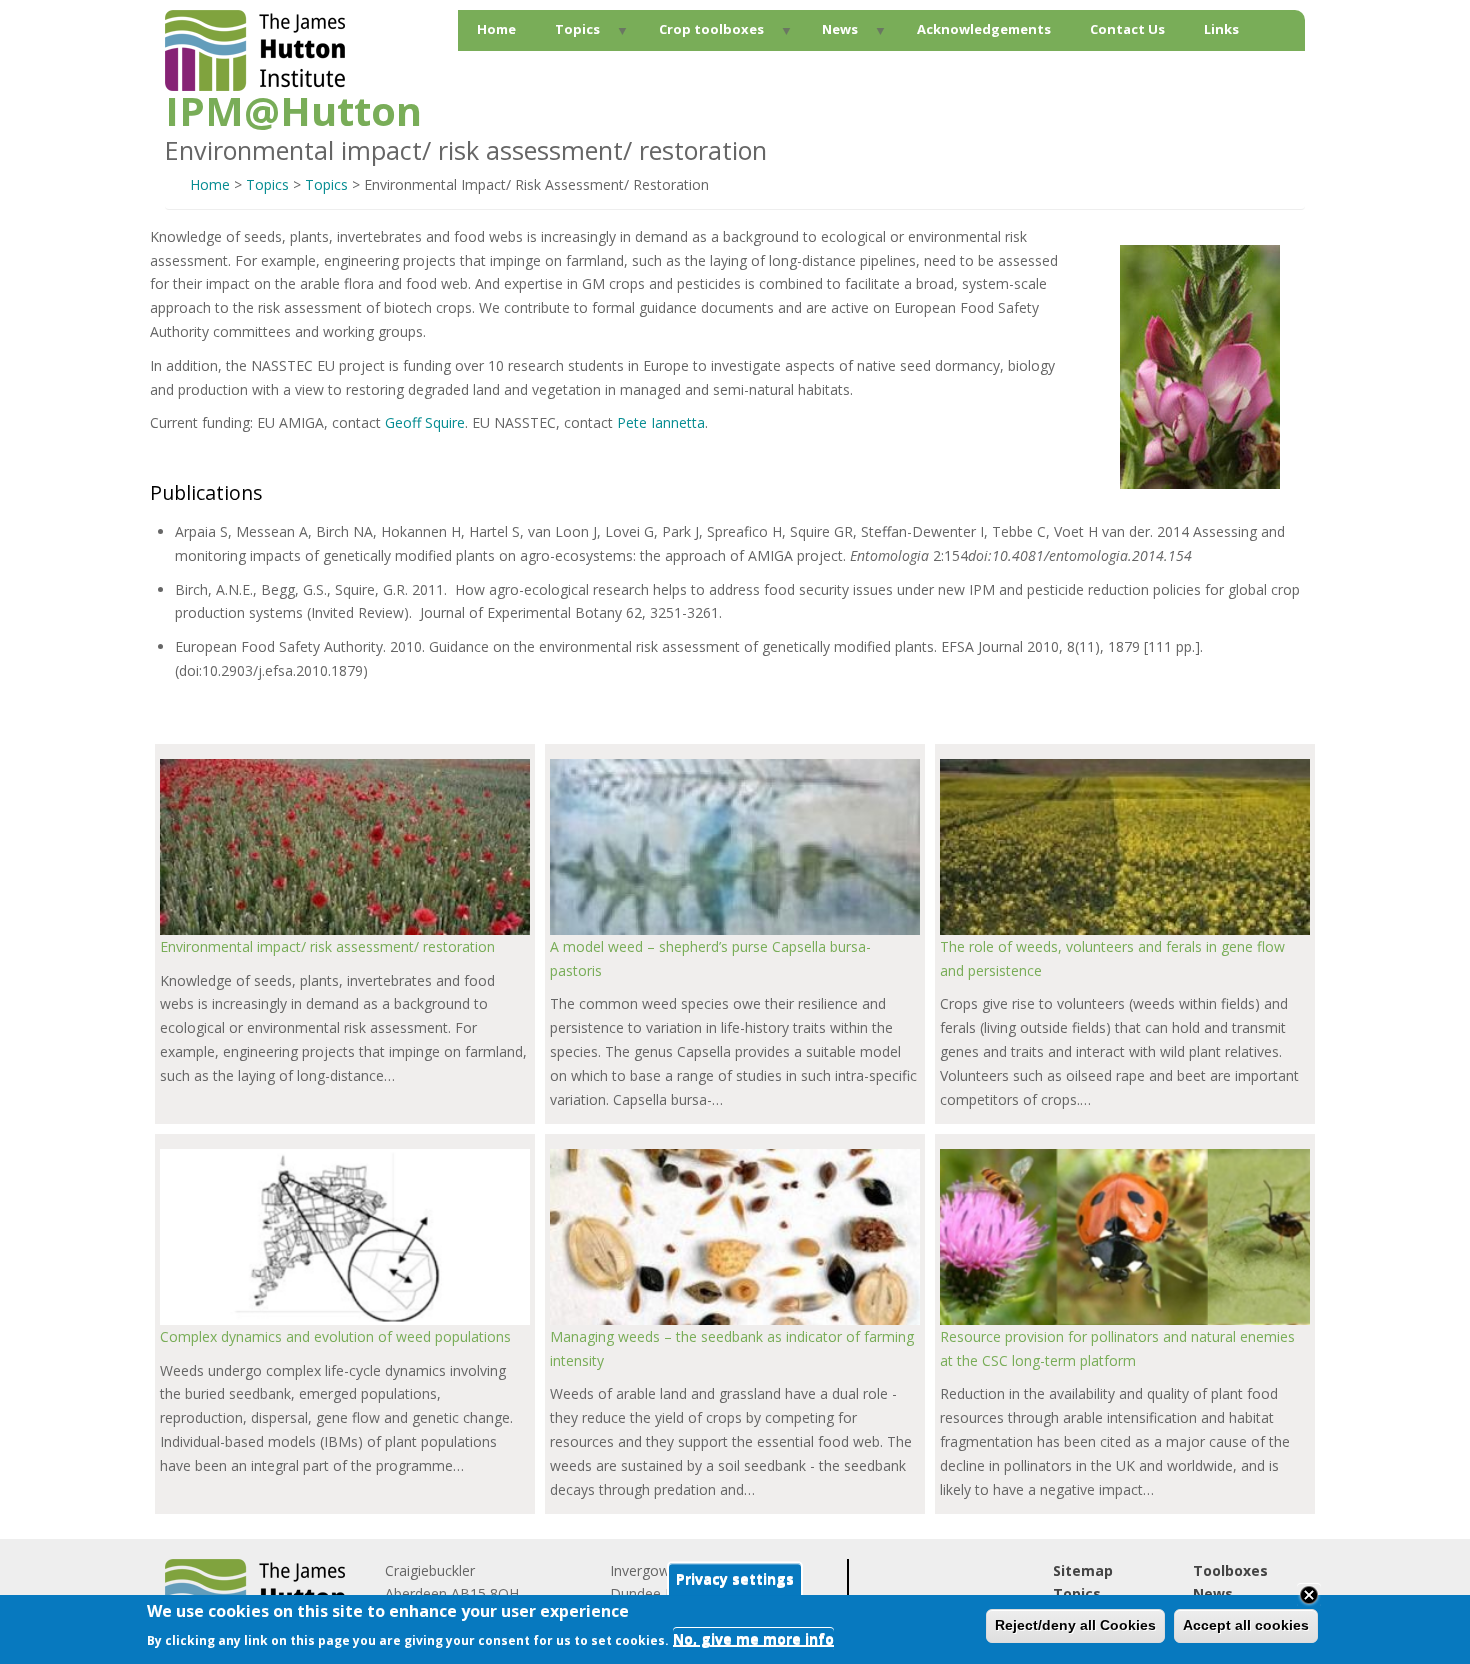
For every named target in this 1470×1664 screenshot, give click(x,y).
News (1213, 1593)
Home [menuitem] (496, 29)
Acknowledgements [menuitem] (984, 29)
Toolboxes (1230, 1570)
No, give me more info (753, 1639)
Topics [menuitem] (568, 34)
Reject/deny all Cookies (1075, 1625)
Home (210, 184)
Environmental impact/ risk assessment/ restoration (327, 946)
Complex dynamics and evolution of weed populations (335, 1336)
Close (1309, 1595)
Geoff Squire (425, 422)
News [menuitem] (831, 34)
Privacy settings (735, 1579)
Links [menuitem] (1221, 29)
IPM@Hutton (293, 111)
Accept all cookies (1246, 1625)
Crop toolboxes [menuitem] (701, 34)
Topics (267, 184)
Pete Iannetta (661, 422)
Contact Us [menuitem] (1127, 29)
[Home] (255, 85)
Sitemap (1083, 1570)
